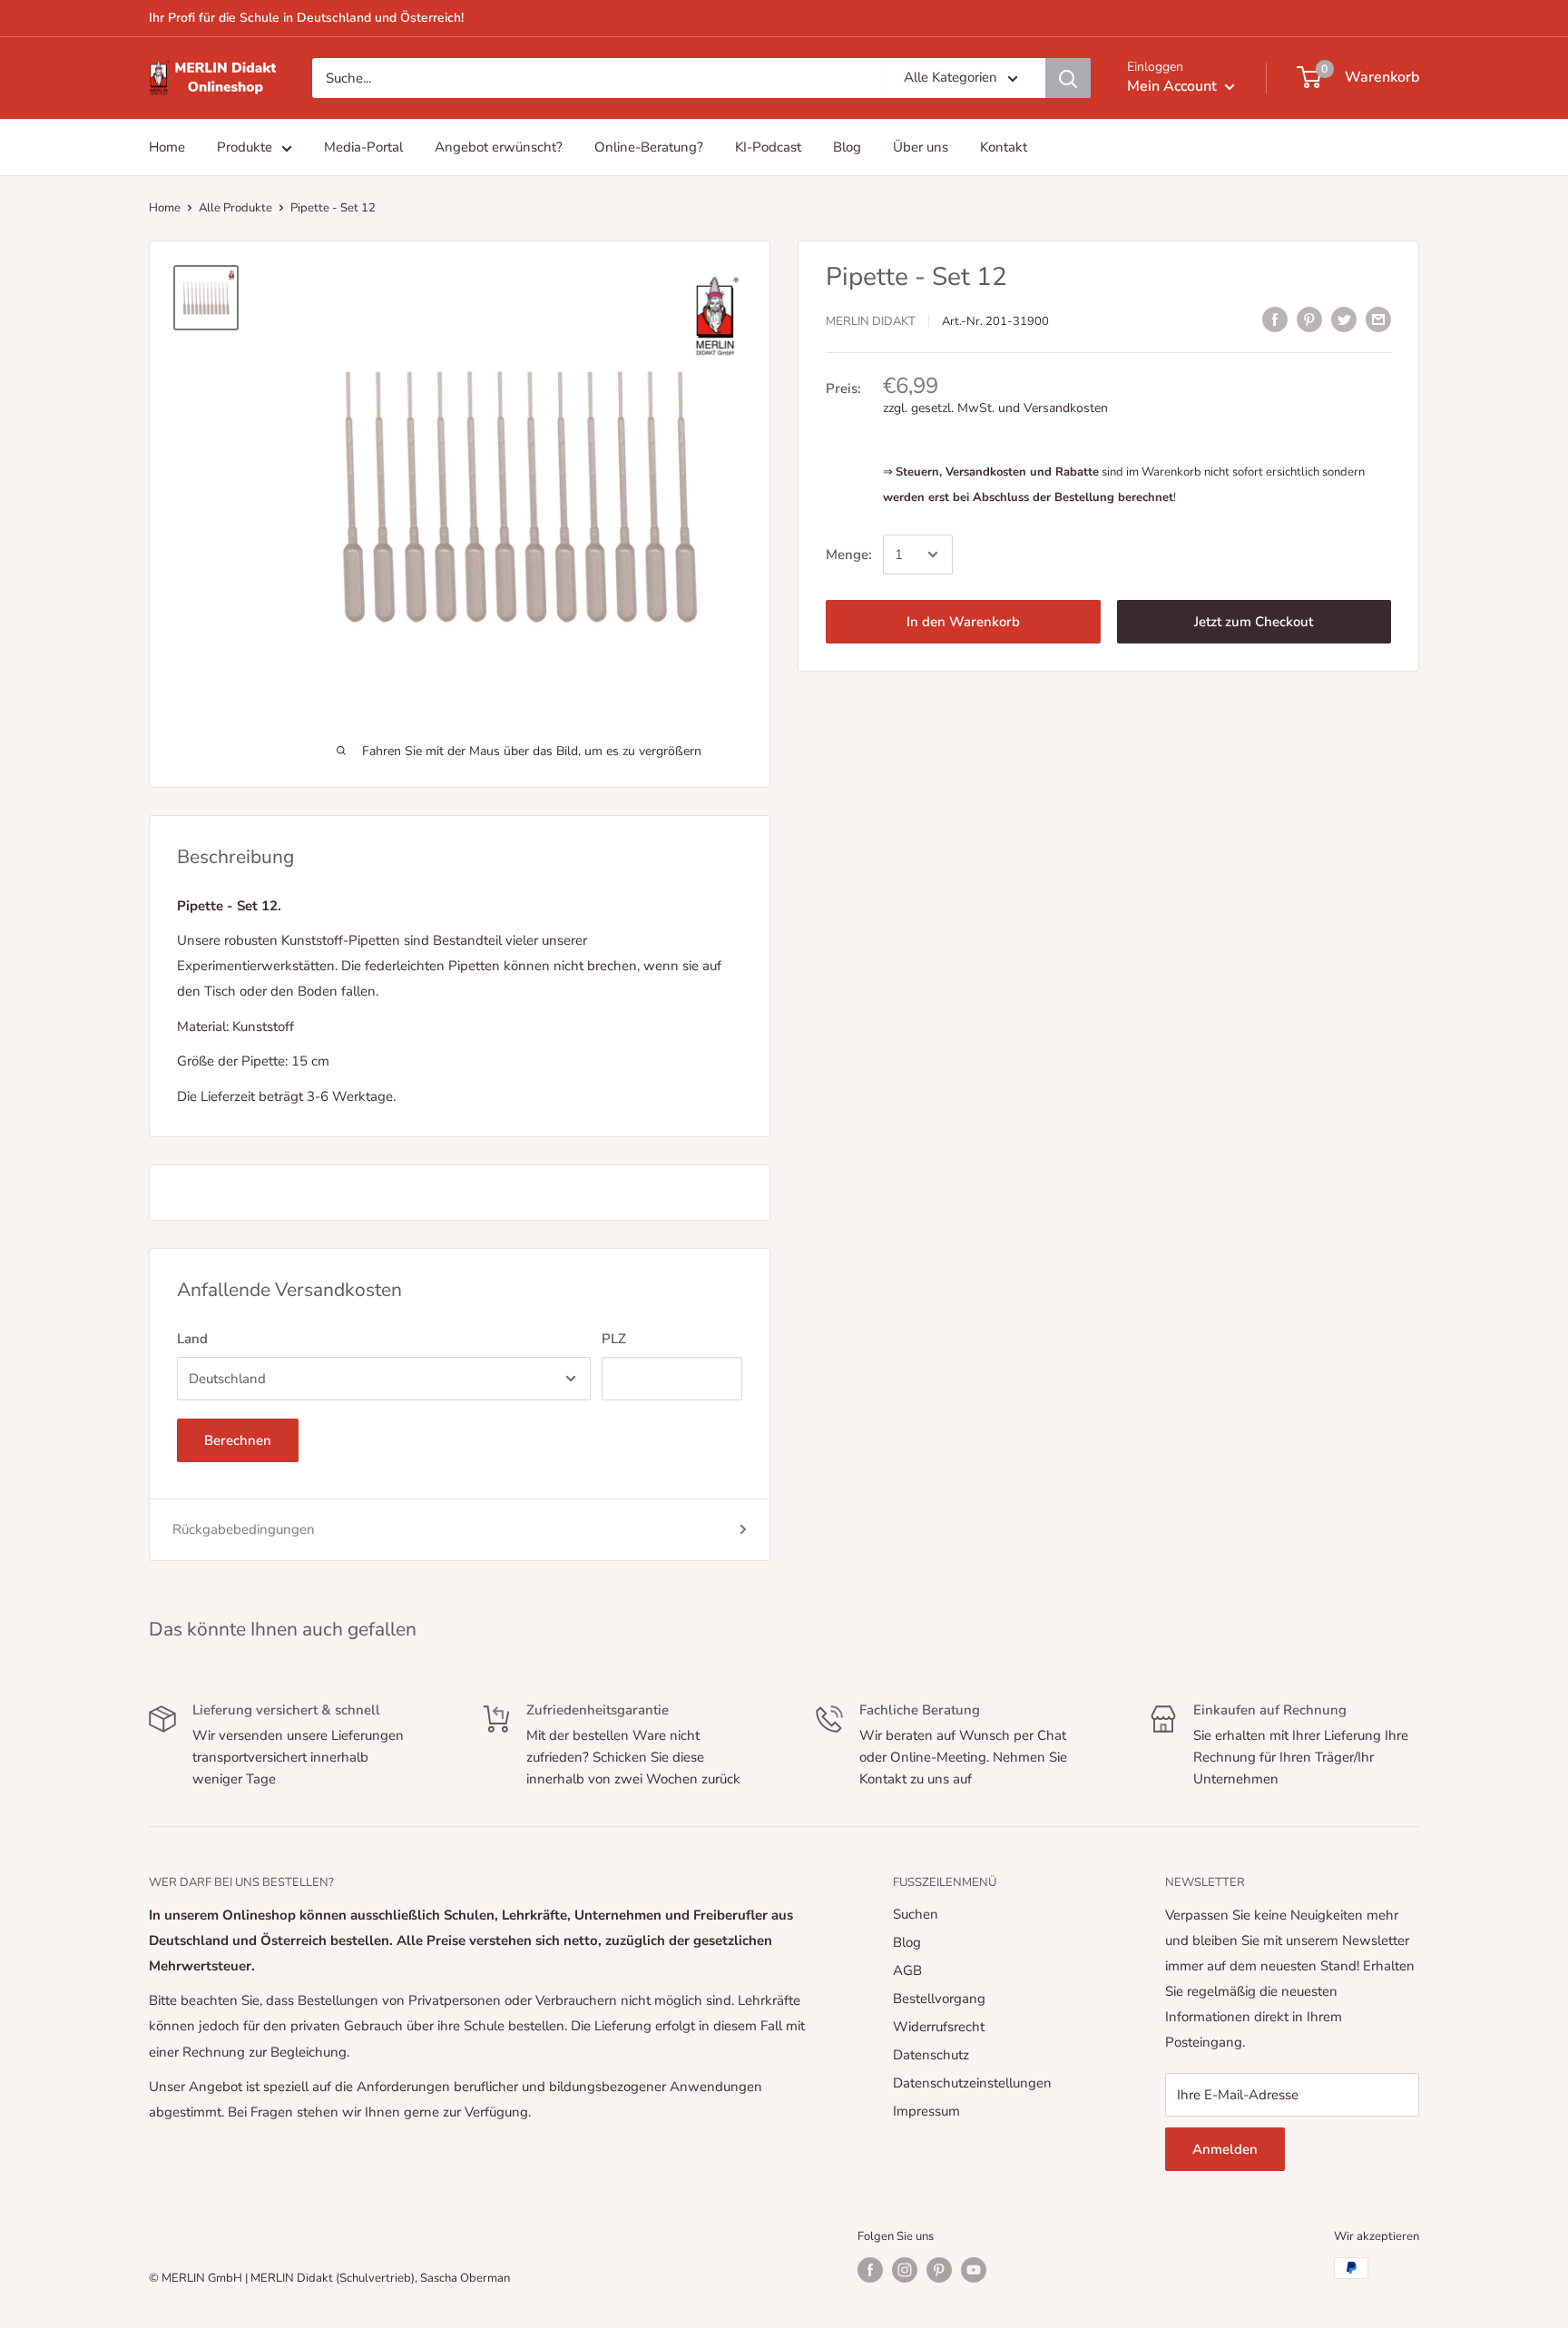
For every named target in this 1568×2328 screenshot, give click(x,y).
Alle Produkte (235, 208)
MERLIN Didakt (871, 321)
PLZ (614, 1339)
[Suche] (1068, 78)
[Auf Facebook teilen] (1275, 319)
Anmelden (1225, 2149)
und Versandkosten (1053, 408)
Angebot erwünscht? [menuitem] (499, 147)
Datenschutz (931, 2055)
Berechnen (238, 1440)
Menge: (849, 555)
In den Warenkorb (963, 622)
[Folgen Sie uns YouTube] (974, 2270)
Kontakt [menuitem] (1004, 147)
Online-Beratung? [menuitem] (649, 147)
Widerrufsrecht (939, 2027)
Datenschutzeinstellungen (972, 2083)
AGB (907, 1970)
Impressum (926, 2111)
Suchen (916, 1914)
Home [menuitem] (167, 147)
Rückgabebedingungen (244, 1529)
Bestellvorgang (939, 1999)
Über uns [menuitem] (921, 147)
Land (192, 1339)
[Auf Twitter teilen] (1344, 319)
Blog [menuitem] (847, 147)
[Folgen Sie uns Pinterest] (939, 2270)
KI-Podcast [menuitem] (768, 147)
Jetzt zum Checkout (1254, 622)
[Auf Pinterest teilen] (1309, 319)
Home (165, 208)
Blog (907, 1942)
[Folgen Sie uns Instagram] (905, 2270)
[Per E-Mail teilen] (1378, 319)
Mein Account (1174, 86)
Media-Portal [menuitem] (363, 147)
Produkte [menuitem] (245, 147)
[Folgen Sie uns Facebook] (870, 2270)
